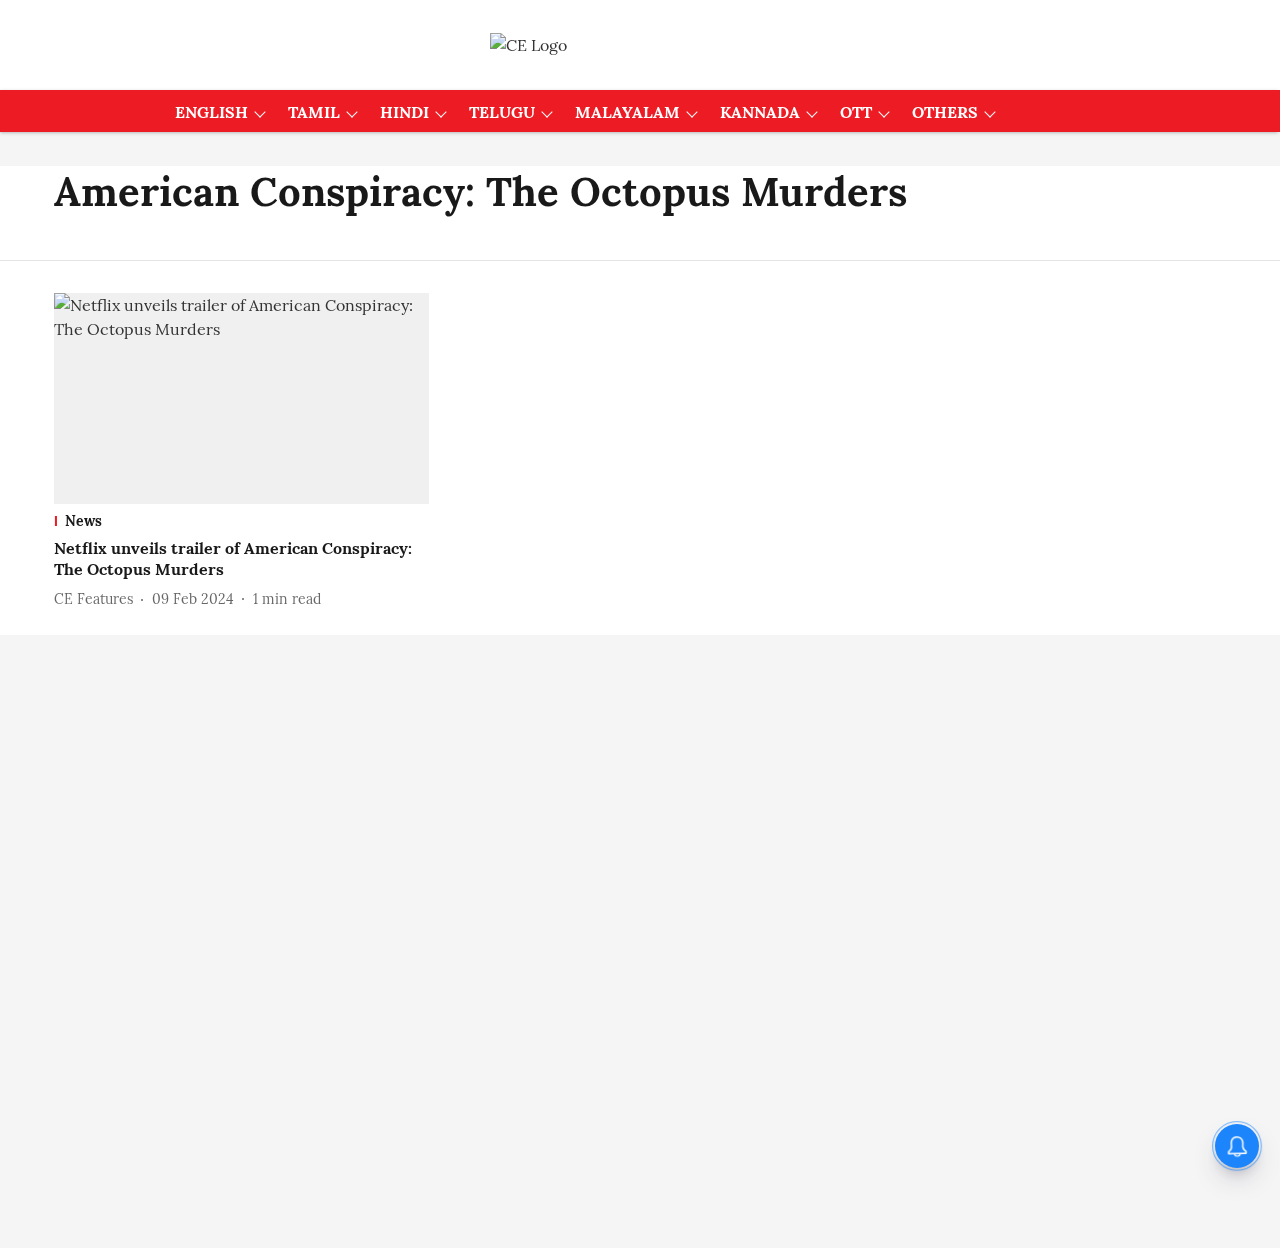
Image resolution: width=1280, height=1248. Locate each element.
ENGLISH (211, 112)
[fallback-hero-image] (241, 398)
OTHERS (945, 112)
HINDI (404, 112)
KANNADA (760, 112)
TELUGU (502, 112)
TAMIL (314, 112)
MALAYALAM (627, 112)
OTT (856, 112)
